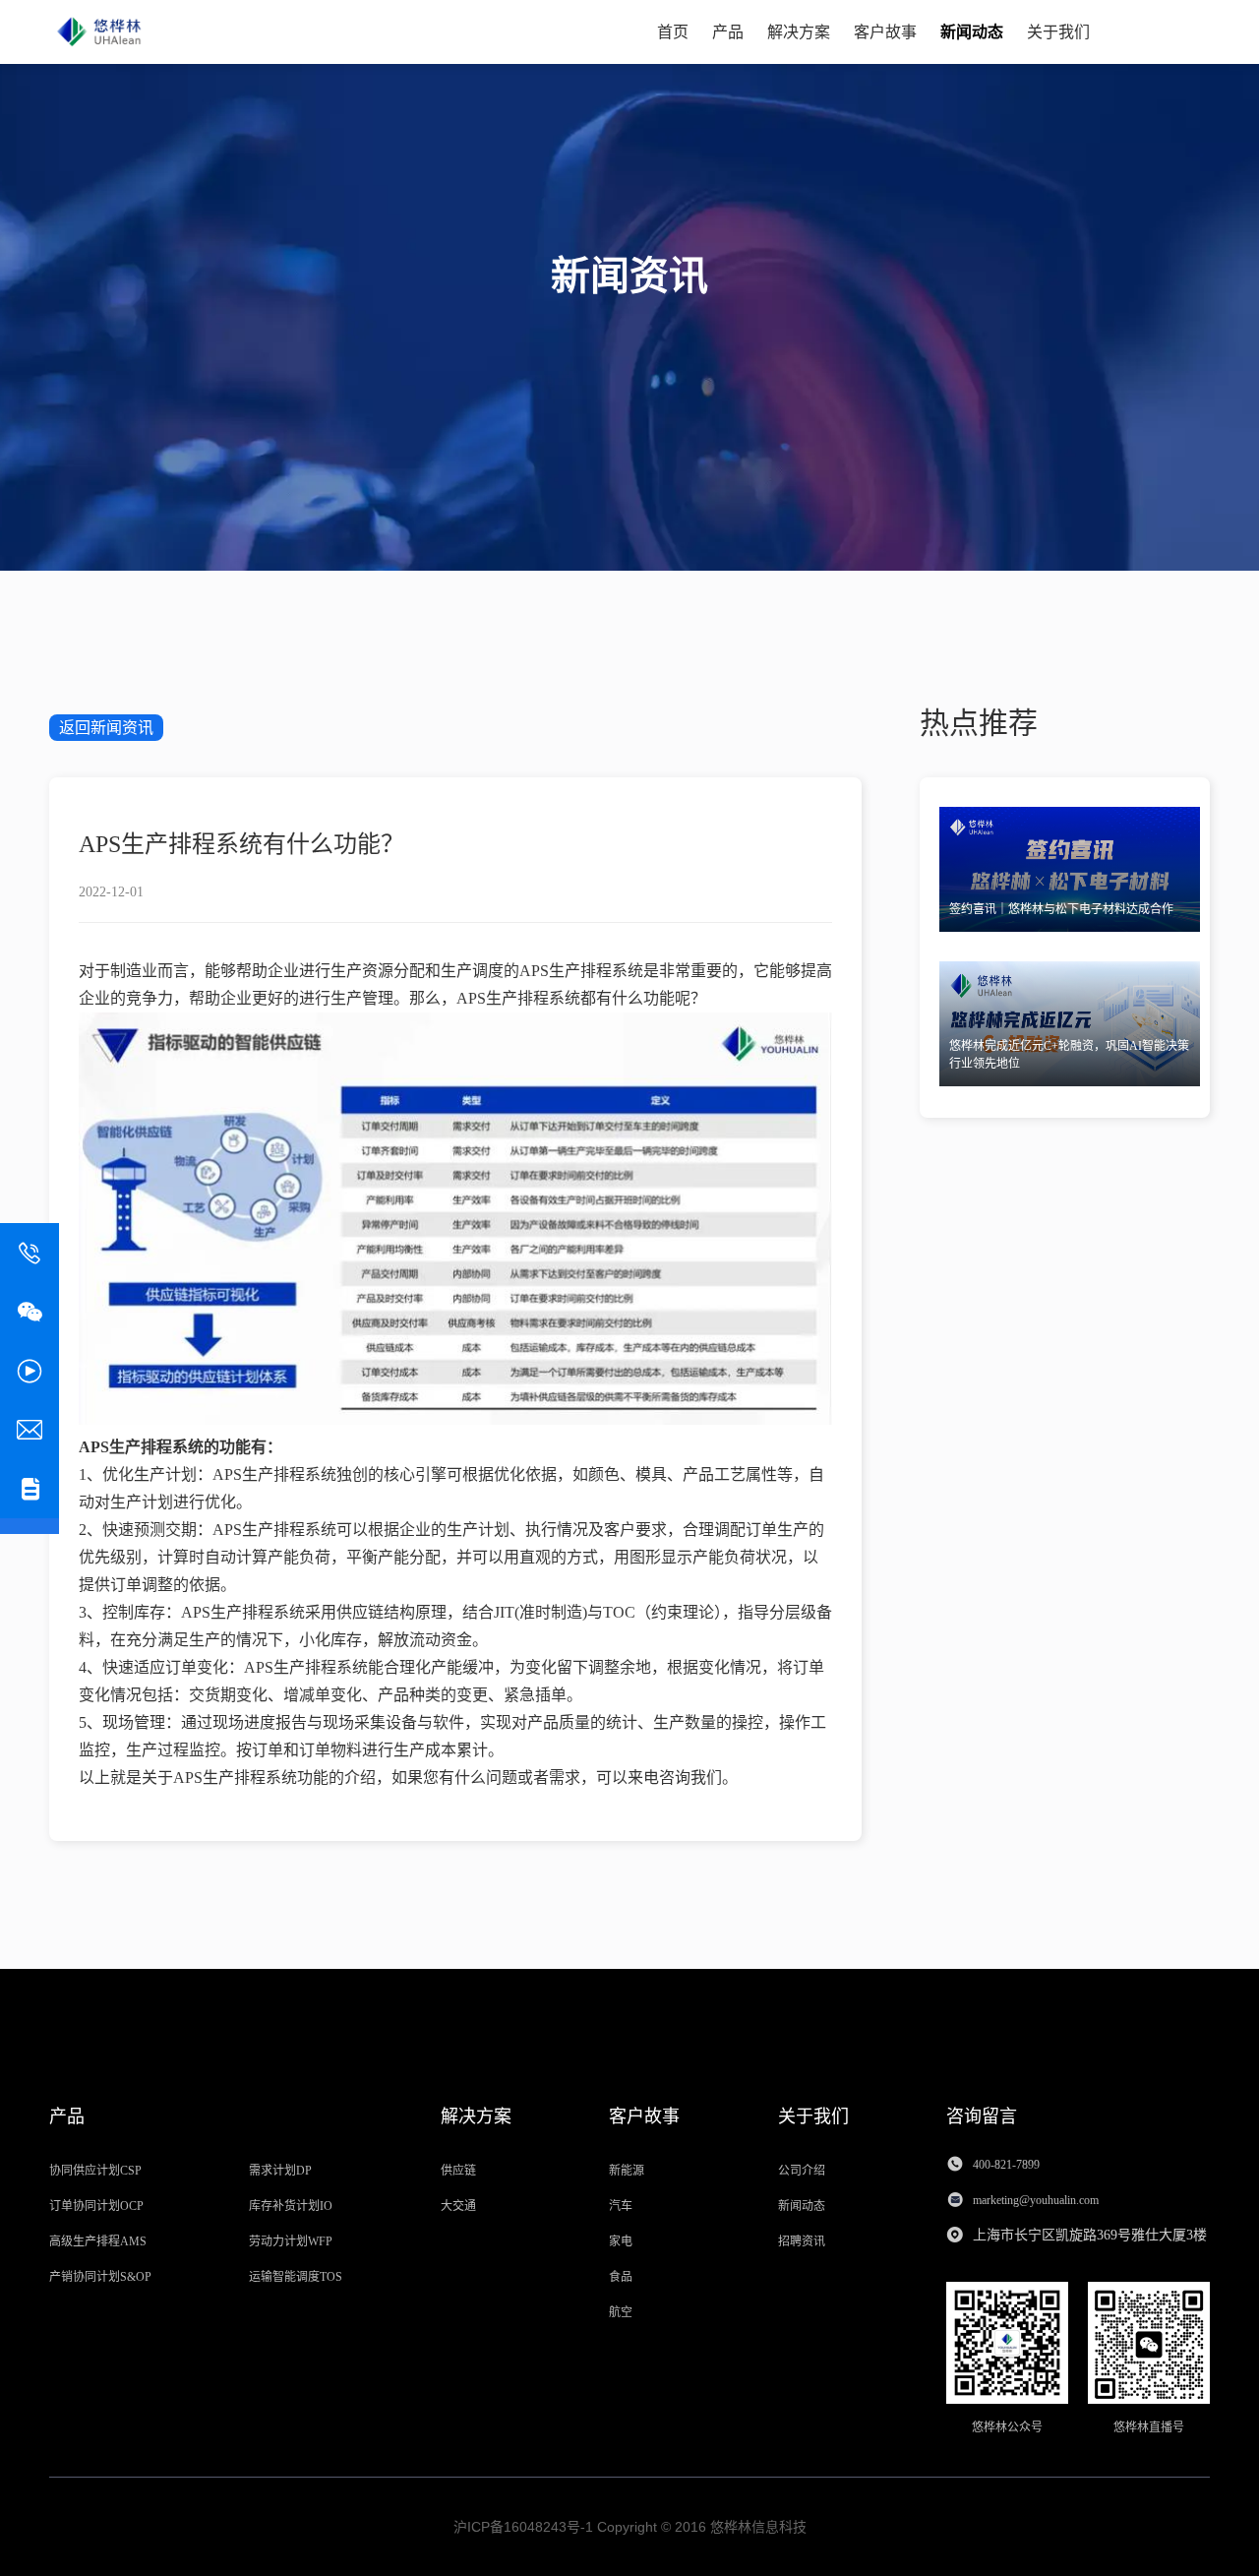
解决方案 (799, 32)
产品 (728, 32)
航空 (621, 2312)
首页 (673, 32)
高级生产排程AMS (98, 2241)
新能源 (627, 2171)
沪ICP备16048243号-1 (523, 2527)
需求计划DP (280, 2171)
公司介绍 (802, 2171)
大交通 (458, 2206)
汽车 (621, 2206)
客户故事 (885, 32)
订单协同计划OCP (96, 2206)
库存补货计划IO (291, 2206)
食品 (621, 2277)
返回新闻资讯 (106, 728)
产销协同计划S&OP (100, 2277)
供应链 (458, 2171)
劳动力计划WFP (291, 2241)
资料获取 (1161, 31)
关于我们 (1058, 32)
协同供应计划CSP (95, 2171)
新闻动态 (972, 32)
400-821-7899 (1006, 2165)
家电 (621, 2241)
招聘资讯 (802, 2241)
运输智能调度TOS (296, 2277)
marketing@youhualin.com (1037, 2200)
